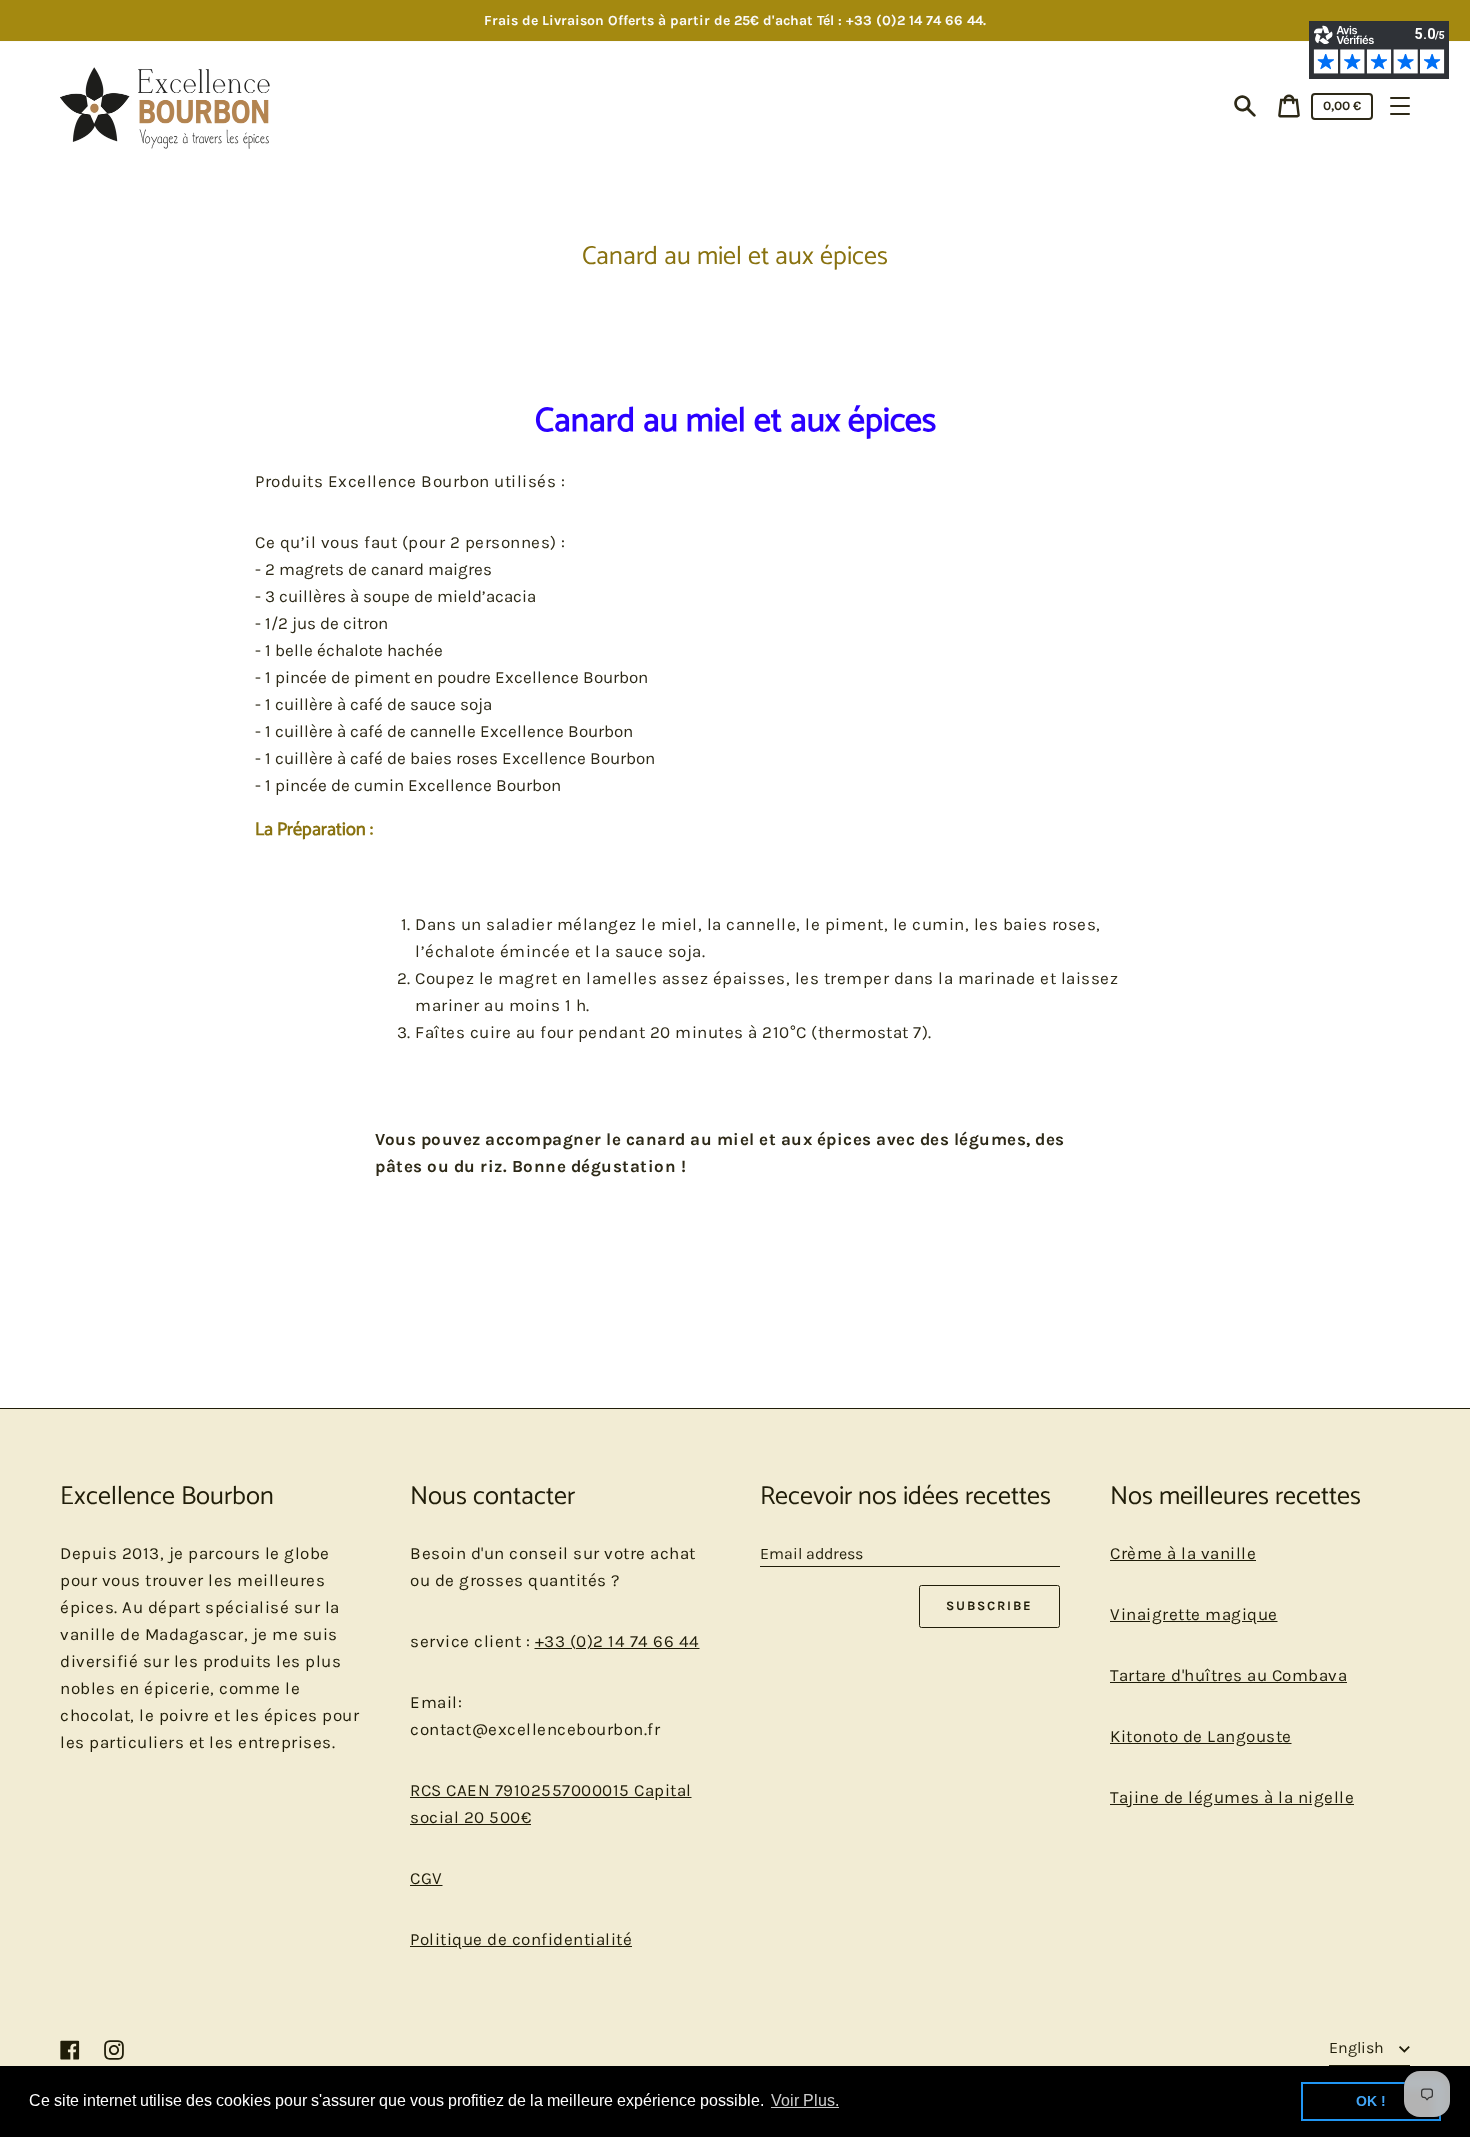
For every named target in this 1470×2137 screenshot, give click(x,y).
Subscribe (989, 1605)
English (1358, 2047)
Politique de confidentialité (521, 1939)
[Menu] (1400, 106)
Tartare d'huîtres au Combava (1228, 1675)
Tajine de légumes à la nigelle (1232, 1797)
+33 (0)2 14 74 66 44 (617, 1641)
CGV (426, 1878)
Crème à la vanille (1183, 1553)
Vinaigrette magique (1194, 1614)
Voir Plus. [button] (805, 2100)
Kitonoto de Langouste (1201, 1736)
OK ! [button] (1371, 2101)
